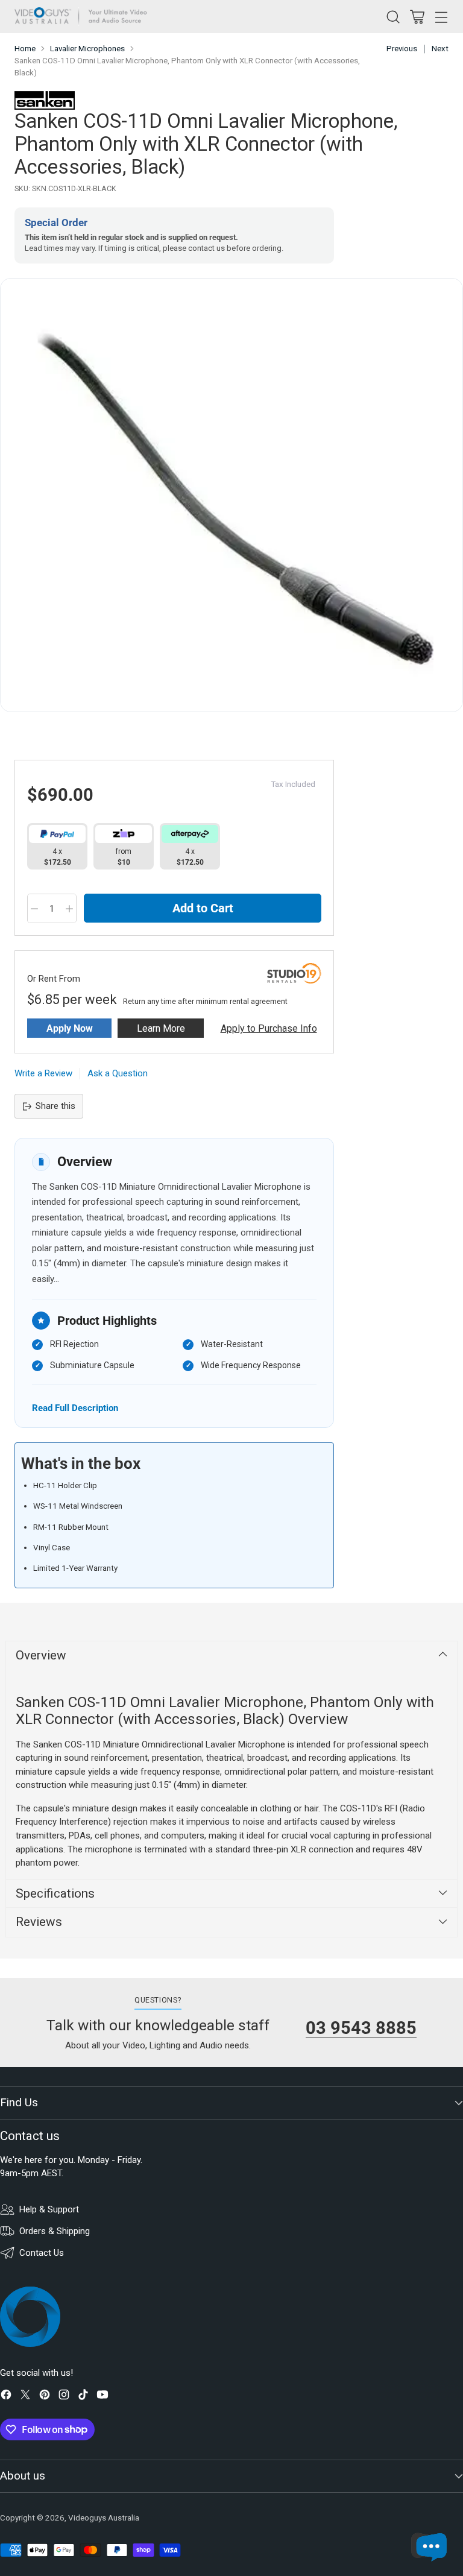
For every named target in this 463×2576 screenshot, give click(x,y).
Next (440, 49)
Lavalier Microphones (87, 49)
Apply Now (70, 1028)
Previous (402, 49)
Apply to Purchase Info (269, 1028)
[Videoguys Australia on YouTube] (102, 2397)
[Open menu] (441, 17)
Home (25, 49)
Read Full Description (75, 1408)
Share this (55, 1106)
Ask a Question (118, 1073)
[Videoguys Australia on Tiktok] (83, 2397)
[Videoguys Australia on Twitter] (25, 2397)
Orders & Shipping (55, 2231)
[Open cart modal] (417, 17)
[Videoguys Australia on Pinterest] (45, 2397)
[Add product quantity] (69, 909)
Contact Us (42, 2253)
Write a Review (43, 1073)
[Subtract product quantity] (34, 909)
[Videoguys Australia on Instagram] (64, 2397)
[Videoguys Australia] (84, 17)
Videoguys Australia (104, 2518)
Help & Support (49, 2209)
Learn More (161, 1028)
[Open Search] (393, 17)
